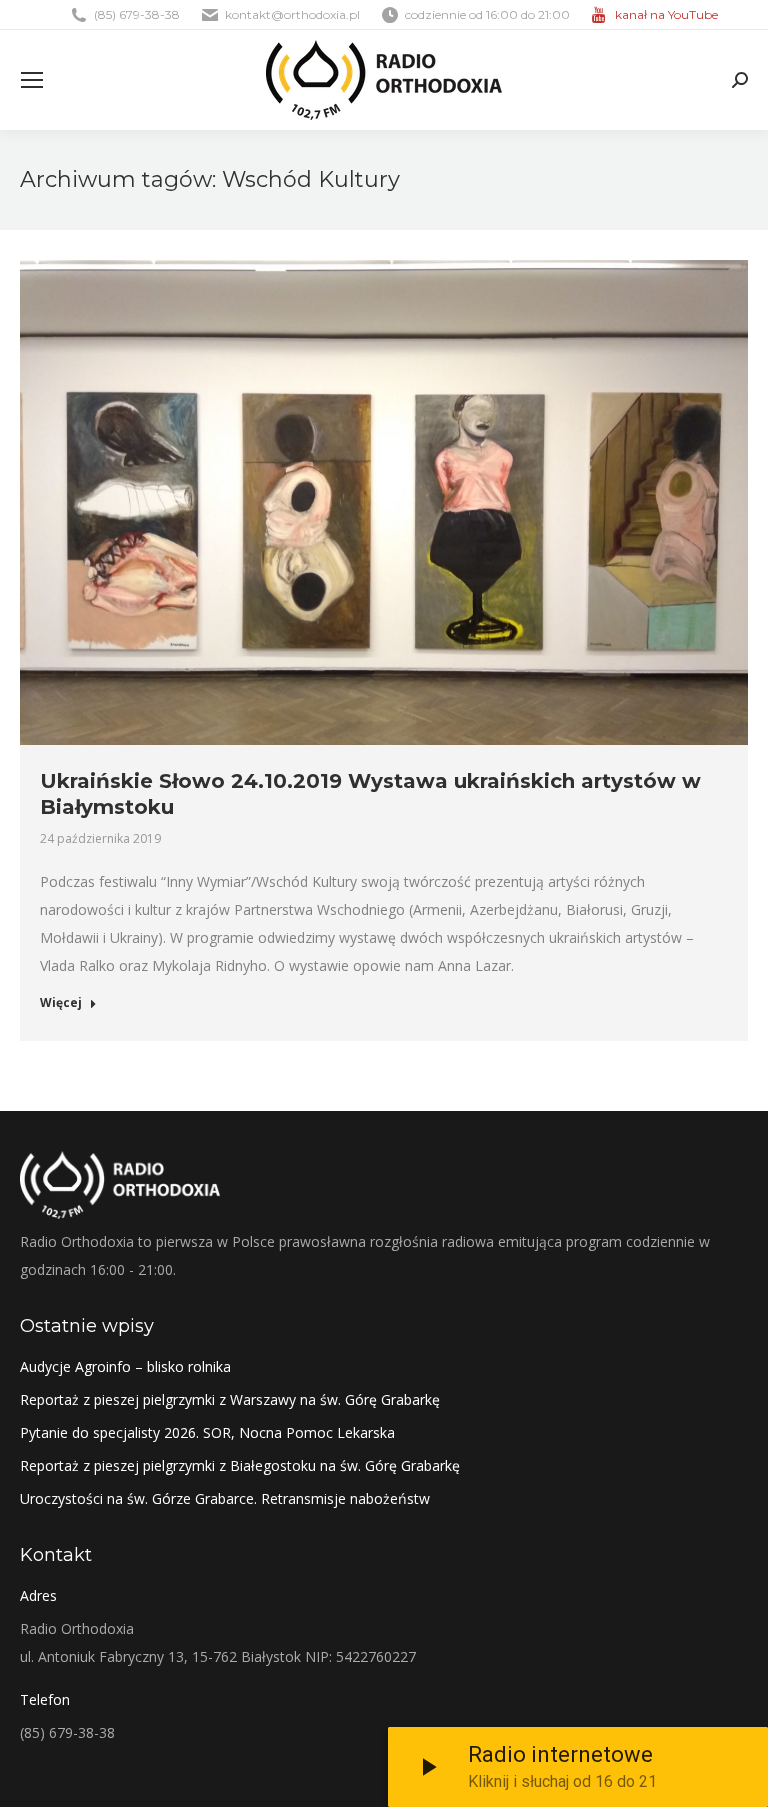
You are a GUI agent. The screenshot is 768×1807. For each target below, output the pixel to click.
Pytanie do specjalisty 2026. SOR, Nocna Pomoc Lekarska (207, 1432)
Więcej (61, 1003)
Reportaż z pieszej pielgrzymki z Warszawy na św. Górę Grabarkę (230, 1399)
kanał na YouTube (666, 14)
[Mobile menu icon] (32, 80)
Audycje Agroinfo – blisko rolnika (125, 1366)
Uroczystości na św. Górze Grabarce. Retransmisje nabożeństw (225, 1498)
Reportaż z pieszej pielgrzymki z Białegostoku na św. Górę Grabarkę (240, 1465)
